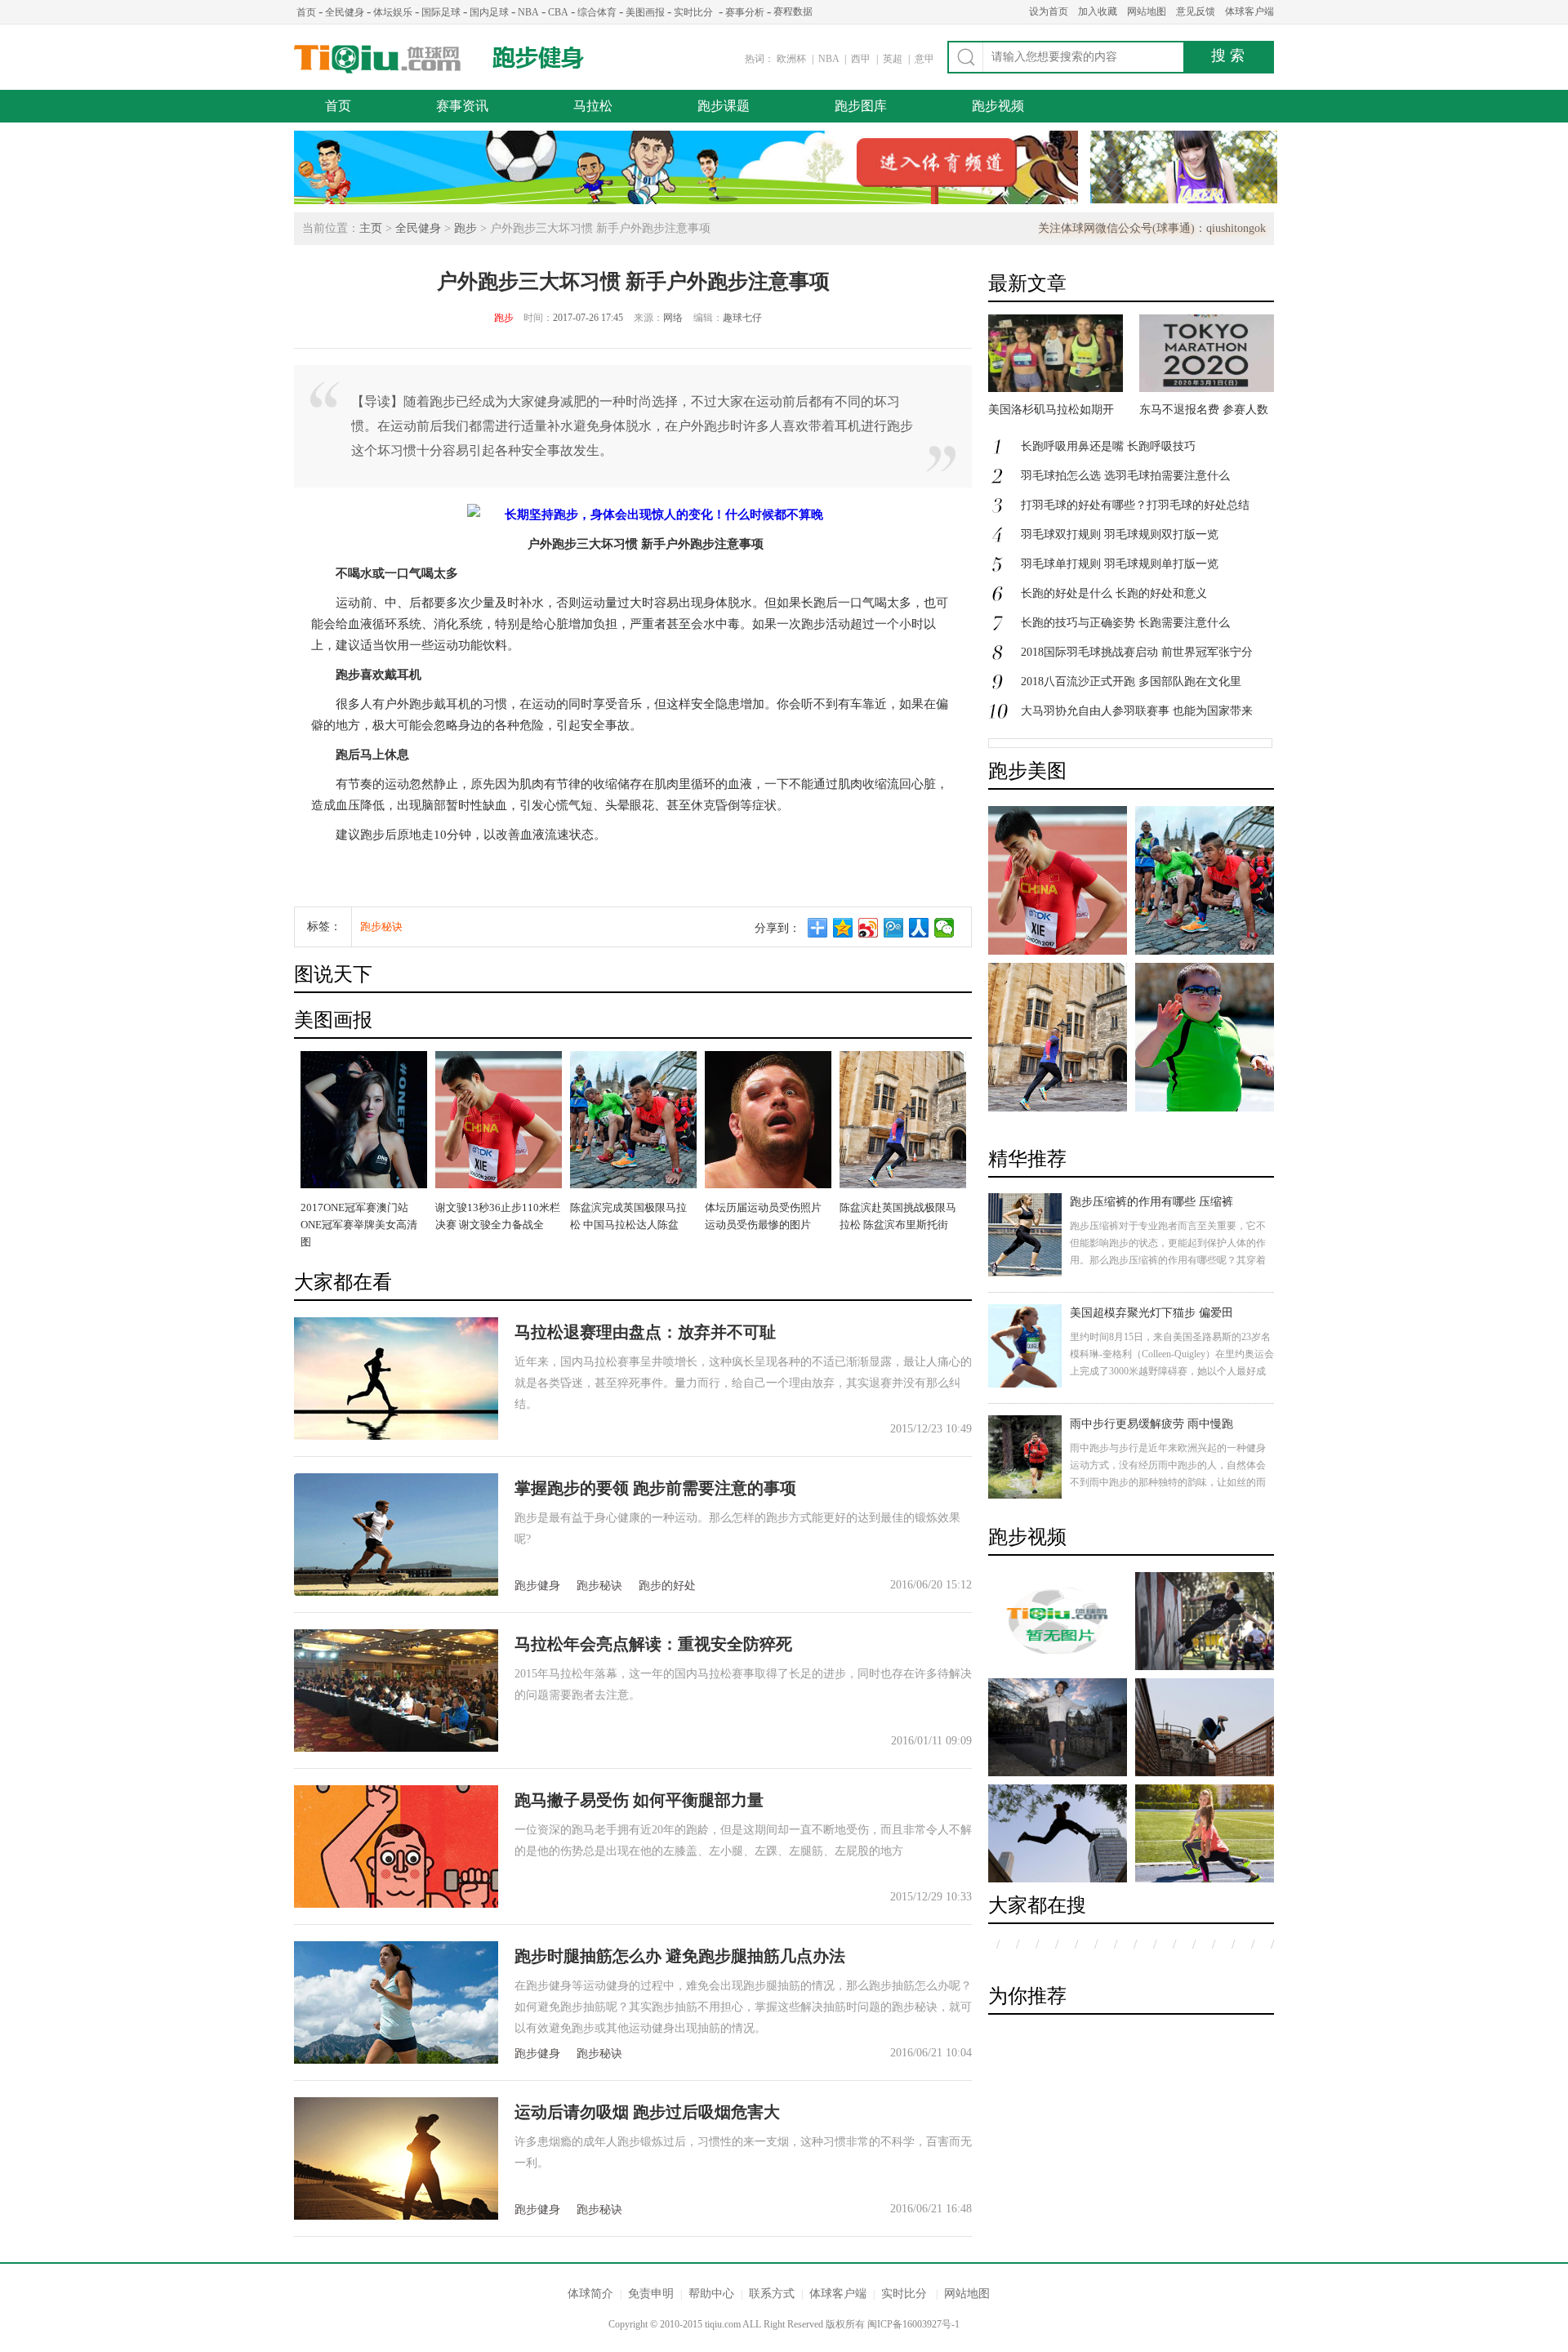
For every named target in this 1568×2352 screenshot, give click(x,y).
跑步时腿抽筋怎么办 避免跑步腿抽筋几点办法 (680, 1956)
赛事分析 (745, 12)
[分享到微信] (944, 928)
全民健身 (345, 12)
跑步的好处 (667, 1586)
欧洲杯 (791, 59)
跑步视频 (998, 106)
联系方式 (772, 2294)
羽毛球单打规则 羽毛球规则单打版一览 (1120, 564)
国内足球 (489, 12)
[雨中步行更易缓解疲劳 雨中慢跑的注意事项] (1025, 1457)
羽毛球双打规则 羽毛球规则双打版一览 (1120, 535)
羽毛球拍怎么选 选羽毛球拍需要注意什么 (1125, 476)
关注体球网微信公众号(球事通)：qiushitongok (1152, 228)
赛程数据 (793, 11)
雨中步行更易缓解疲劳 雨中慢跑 (1151, 1424)
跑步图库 (861, 106)
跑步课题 (724, 106)
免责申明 (651, 2294)
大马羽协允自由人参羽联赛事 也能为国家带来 (1137, 711)
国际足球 (441, 12)
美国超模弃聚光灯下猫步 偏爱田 (1151, 1313)
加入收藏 (1098, 11)
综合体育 (597, 12)
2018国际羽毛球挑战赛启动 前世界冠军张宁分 (1137, 652)
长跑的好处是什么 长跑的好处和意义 (1114, 593)
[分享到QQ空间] (843, 928)
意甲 (924, 59)
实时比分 (693, 12)
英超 (894, 59)
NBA (528, 12)
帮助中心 (711, 2294)
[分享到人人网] (919, 928)
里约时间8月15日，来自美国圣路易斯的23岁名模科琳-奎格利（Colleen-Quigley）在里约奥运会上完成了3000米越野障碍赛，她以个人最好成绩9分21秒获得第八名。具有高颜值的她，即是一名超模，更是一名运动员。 (1172, 1371)
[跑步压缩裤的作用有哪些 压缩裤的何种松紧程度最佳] (1025, 1235)
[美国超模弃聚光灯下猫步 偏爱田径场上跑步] (1025, 1346)
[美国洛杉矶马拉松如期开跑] (1056, 388)
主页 (371, 228)
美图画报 (645, 12)
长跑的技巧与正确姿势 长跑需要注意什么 (1125, 623)
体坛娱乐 (393, 12)
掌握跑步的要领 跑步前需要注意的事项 (655, 1488)
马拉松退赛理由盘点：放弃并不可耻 (645, 1332)
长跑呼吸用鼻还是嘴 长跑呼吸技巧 (1108, 446)
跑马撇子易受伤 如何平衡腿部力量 (639, 1800)
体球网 (378, 59)
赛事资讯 (462, 106)
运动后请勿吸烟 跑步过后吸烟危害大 (647, 2112)
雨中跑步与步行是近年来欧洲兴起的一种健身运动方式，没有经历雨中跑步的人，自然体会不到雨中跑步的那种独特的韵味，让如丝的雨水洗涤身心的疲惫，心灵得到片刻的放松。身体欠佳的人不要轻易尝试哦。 (1168, 1482)
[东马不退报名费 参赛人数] (1207, 388)
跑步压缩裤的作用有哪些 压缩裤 (1151, 1202)
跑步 (465, 228)
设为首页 (1049, 11)
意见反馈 (1196, 11)
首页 (306, 12)
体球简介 (590, 2294)
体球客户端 (1249, 11)
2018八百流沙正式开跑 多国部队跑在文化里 (1131, 682)
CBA (558, 12)
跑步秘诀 (381, 927)
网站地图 (1147, 11)
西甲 (862, 59)
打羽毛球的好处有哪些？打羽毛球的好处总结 (1135, 505)
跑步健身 (538, 58)
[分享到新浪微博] (869, 928)
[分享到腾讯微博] (894, 928)
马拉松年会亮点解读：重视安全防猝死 (653, 1644)
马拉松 (593, 106)
